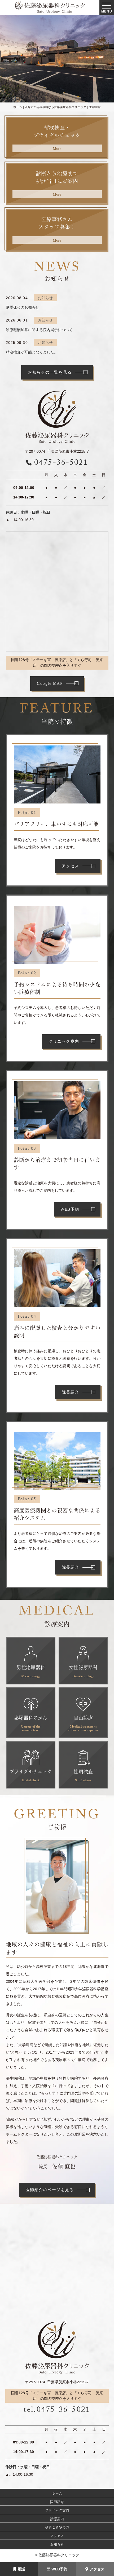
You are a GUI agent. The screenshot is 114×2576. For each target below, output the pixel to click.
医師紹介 (57, 2502)
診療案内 (57, 2519)
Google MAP (50, 683)
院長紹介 (71, 1392)
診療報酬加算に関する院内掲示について (39, 330)
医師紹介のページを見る (50, 2190)
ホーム (57, 2493)
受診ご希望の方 (57, 2527)
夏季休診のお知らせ (23, 307)
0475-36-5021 (61, 463)
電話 (21, 2569)
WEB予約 (59, 2569)
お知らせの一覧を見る (50, 372)
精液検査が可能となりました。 (32, 352)
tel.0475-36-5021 (57, 2411)
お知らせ (57, 2544)
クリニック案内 (64, 1041)
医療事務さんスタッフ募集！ (57, 229)
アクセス (97, 2569)
